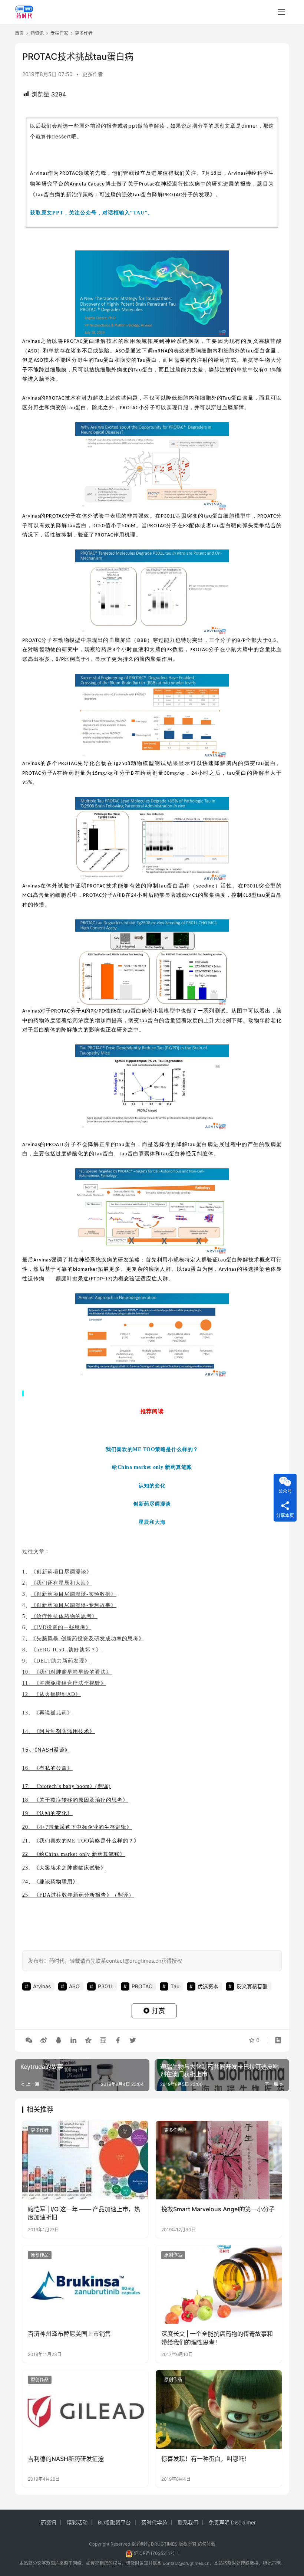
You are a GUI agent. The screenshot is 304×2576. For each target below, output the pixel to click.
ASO (33, 351)
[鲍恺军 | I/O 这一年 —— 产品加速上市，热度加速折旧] (85, 2160)
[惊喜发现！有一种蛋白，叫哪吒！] (219, 2410)
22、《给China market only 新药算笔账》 (74, 1854)
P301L (168, 516)
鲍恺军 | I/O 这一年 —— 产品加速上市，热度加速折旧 (84, 2213)
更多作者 (93, 74)
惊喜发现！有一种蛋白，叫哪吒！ (206, 2459)
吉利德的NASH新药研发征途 (66, 2459)
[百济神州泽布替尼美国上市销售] (85, 2285)
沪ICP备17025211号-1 (156, 2553)
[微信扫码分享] (29, 2040)
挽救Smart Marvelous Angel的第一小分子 (218, 2209)
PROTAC (69, 173)
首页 (19, 33)
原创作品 (40, 2255)
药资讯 (49, 2522)
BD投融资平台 (114, 2522)
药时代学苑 (154, 2522)
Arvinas (39, 173)
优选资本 (208, 1986)
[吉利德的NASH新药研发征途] (85, 2410)
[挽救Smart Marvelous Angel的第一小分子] (219, 2160)
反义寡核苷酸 (252, 1986)
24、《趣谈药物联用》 (50, 1882)
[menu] (281, 12)
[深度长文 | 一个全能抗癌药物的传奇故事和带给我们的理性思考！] (219, 2285)
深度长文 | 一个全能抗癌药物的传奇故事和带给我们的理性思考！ (217, 2338)
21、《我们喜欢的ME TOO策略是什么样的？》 (81, 1841)
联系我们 (188, 2522)
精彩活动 (77, 2522)
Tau (99, 360)
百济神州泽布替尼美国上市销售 (69, 2334)
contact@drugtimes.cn (186, 2563)
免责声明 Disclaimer (232, 2522)
